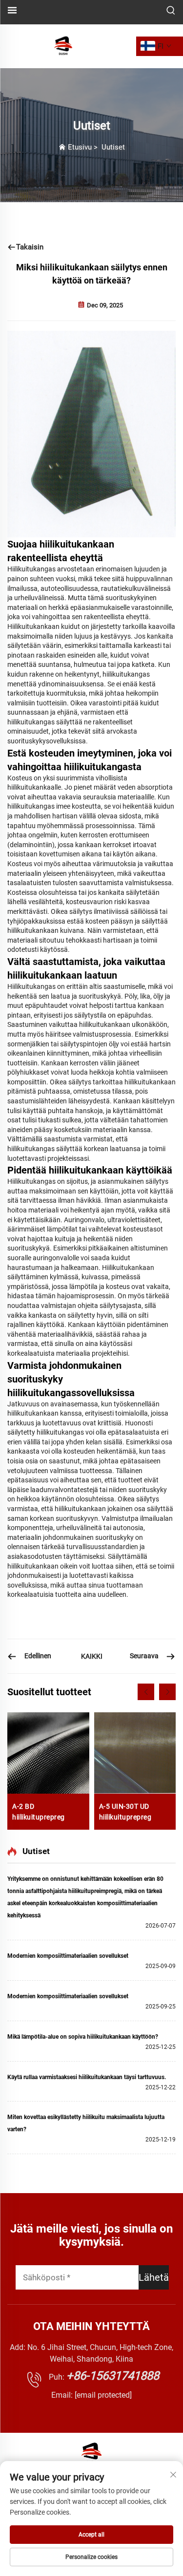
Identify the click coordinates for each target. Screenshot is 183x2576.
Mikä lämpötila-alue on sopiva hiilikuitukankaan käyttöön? (83, 2037)
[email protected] (103, 2395)
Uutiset (113, 147)
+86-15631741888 (113, 2376)
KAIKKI (92, 1656)
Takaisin (30, 247)
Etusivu (80, 147)
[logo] (63, 46)
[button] (146, 1692)
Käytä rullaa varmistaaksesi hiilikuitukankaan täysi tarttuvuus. (87, 2077)
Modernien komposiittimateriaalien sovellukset (68, 1956)
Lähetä (154, 2277)
